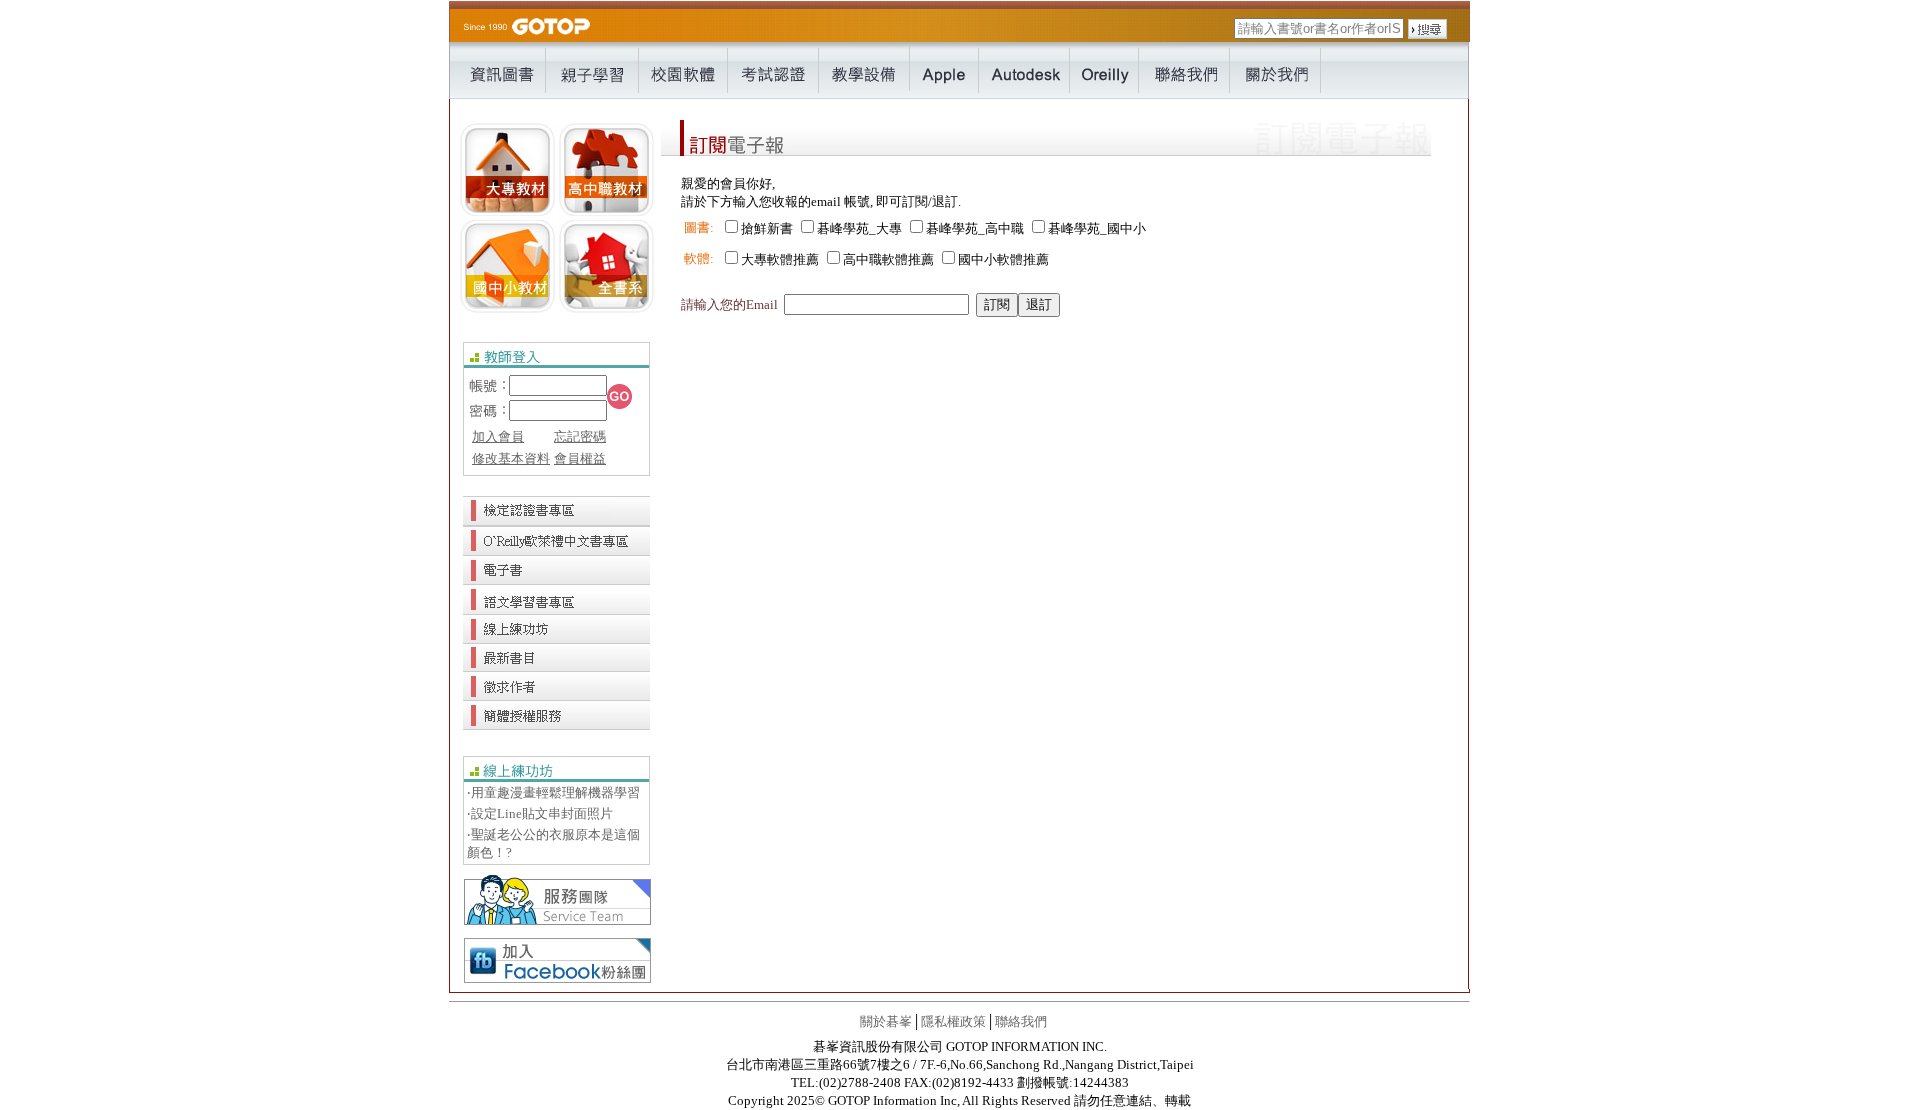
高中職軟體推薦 (888, 259)
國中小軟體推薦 (1003, 259)
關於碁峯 (886, 1021)
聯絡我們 (1021, 1021)
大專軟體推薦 (780, 259)
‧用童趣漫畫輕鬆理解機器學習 (553, 792)
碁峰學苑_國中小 (1097, 228)
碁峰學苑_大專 (859, 228)
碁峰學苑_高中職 (975, 228)
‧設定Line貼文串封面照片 (540, 813)
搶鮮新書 (767, 228)
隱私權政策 (953, 1021)
